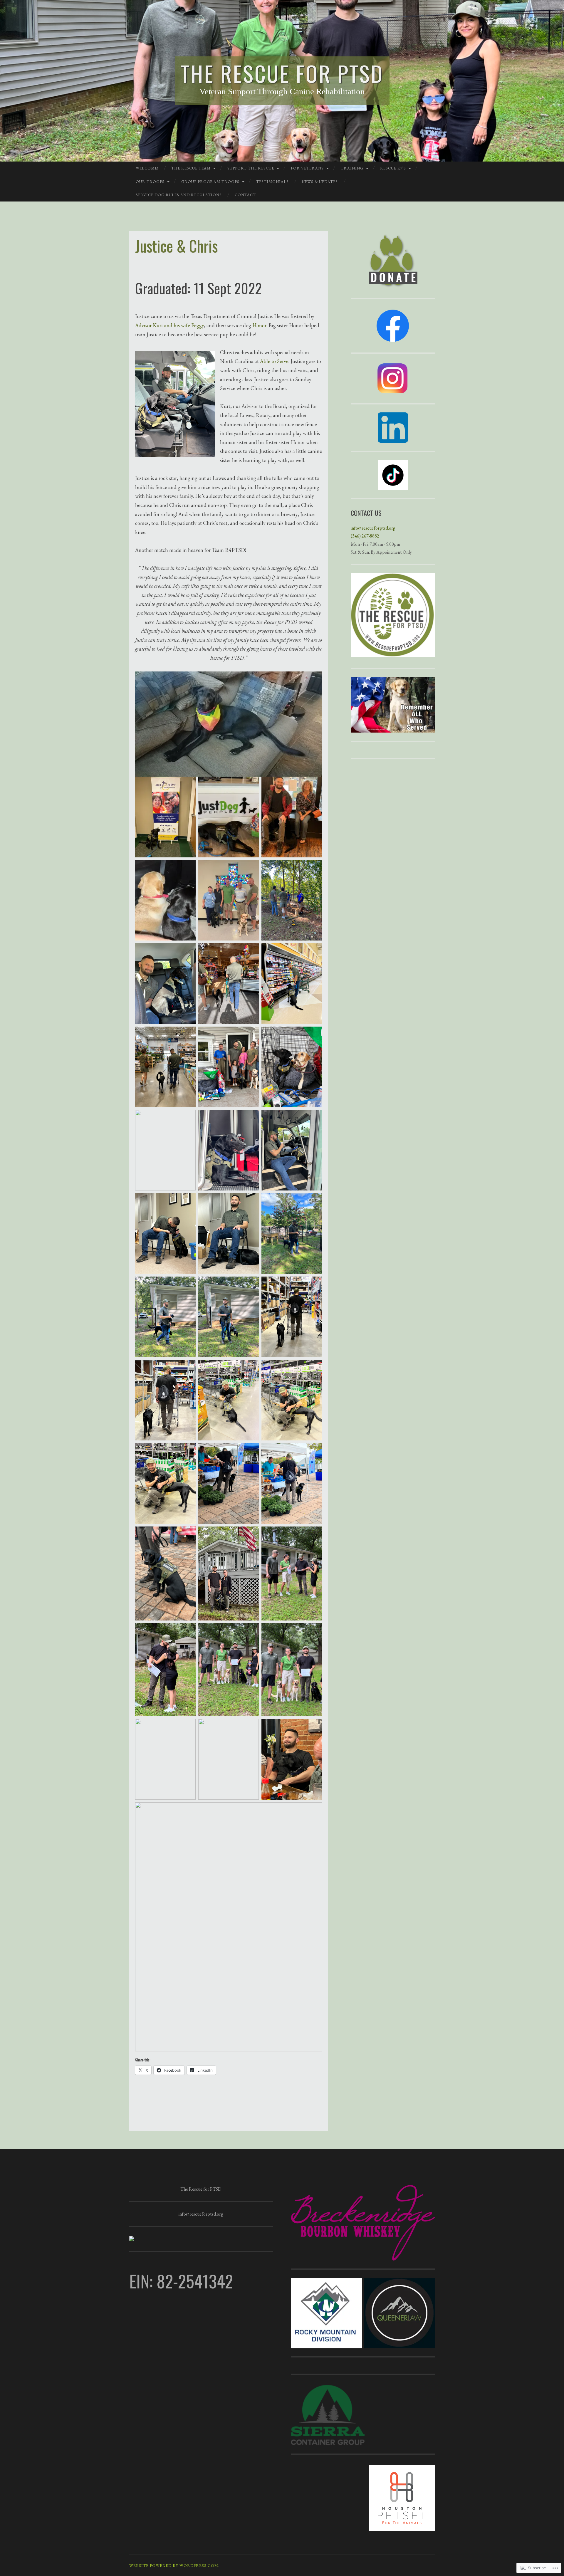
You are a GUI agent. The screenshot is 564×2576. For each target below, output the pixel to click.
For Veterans (307, 168)
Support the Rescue (251, 168)
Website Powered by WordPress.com (174, 2565)
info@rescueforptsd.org (373, 528)
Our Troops (150, 182)
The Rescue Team (191, 168)
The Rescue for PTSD (282, 73)
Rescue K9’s (393, 168)
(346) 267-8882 (365, 536)
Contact (245, 195)
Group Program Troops (210, 182)
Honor (259, 325)
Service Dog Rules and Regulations (179, 195)
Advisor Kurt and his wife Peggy (169, 325)
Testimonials (272, 182)
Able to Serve (274, 361)
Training (352, 168)
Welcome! (147, 168)
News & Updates (320, 182)
